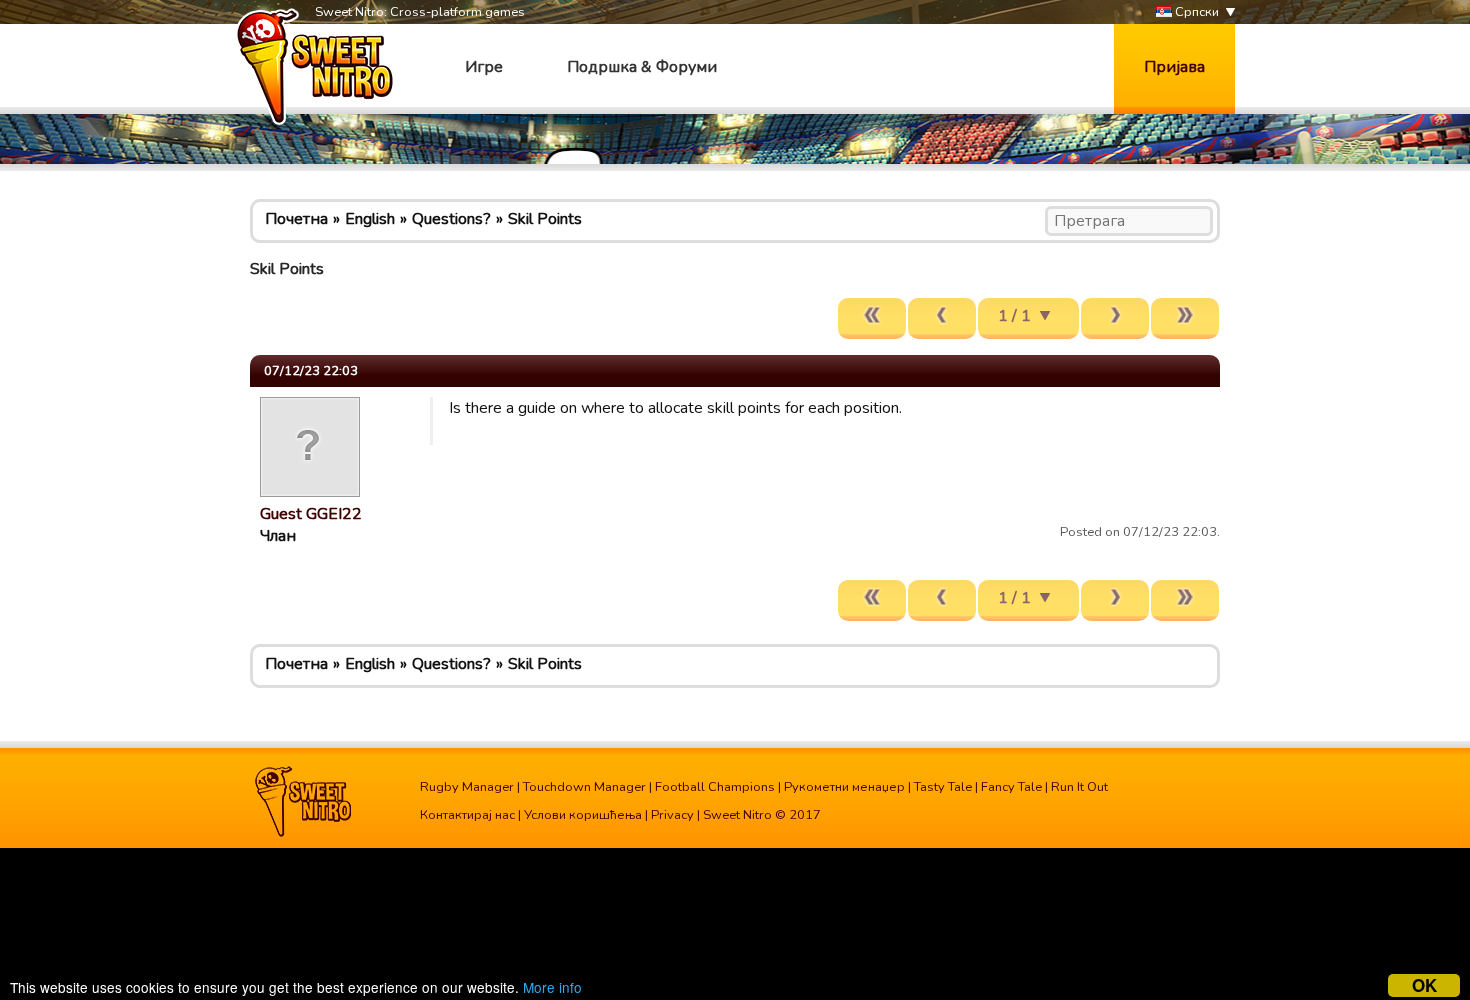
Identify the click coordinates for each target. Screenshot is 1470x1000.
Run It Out (1079, 787)
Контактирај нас (467, 815)
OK (1424, 985)
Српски (1195, 12)
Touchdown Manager (584, 787)
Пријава (1174, 67)
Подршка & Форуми (642, 67)
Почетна (296, 219)
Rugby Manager (467, 787)
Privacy (672, 815)
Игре (484, 67)
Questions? (451, 219)
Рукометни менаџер (844, 787)
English (370, 219)
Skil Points (545, 219)
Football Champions (715, 787)
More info (552, 987)
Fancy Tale (1011, 787)
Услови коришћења (583, 815)
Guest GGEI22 (311, 514)
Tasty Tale (943, 787)
